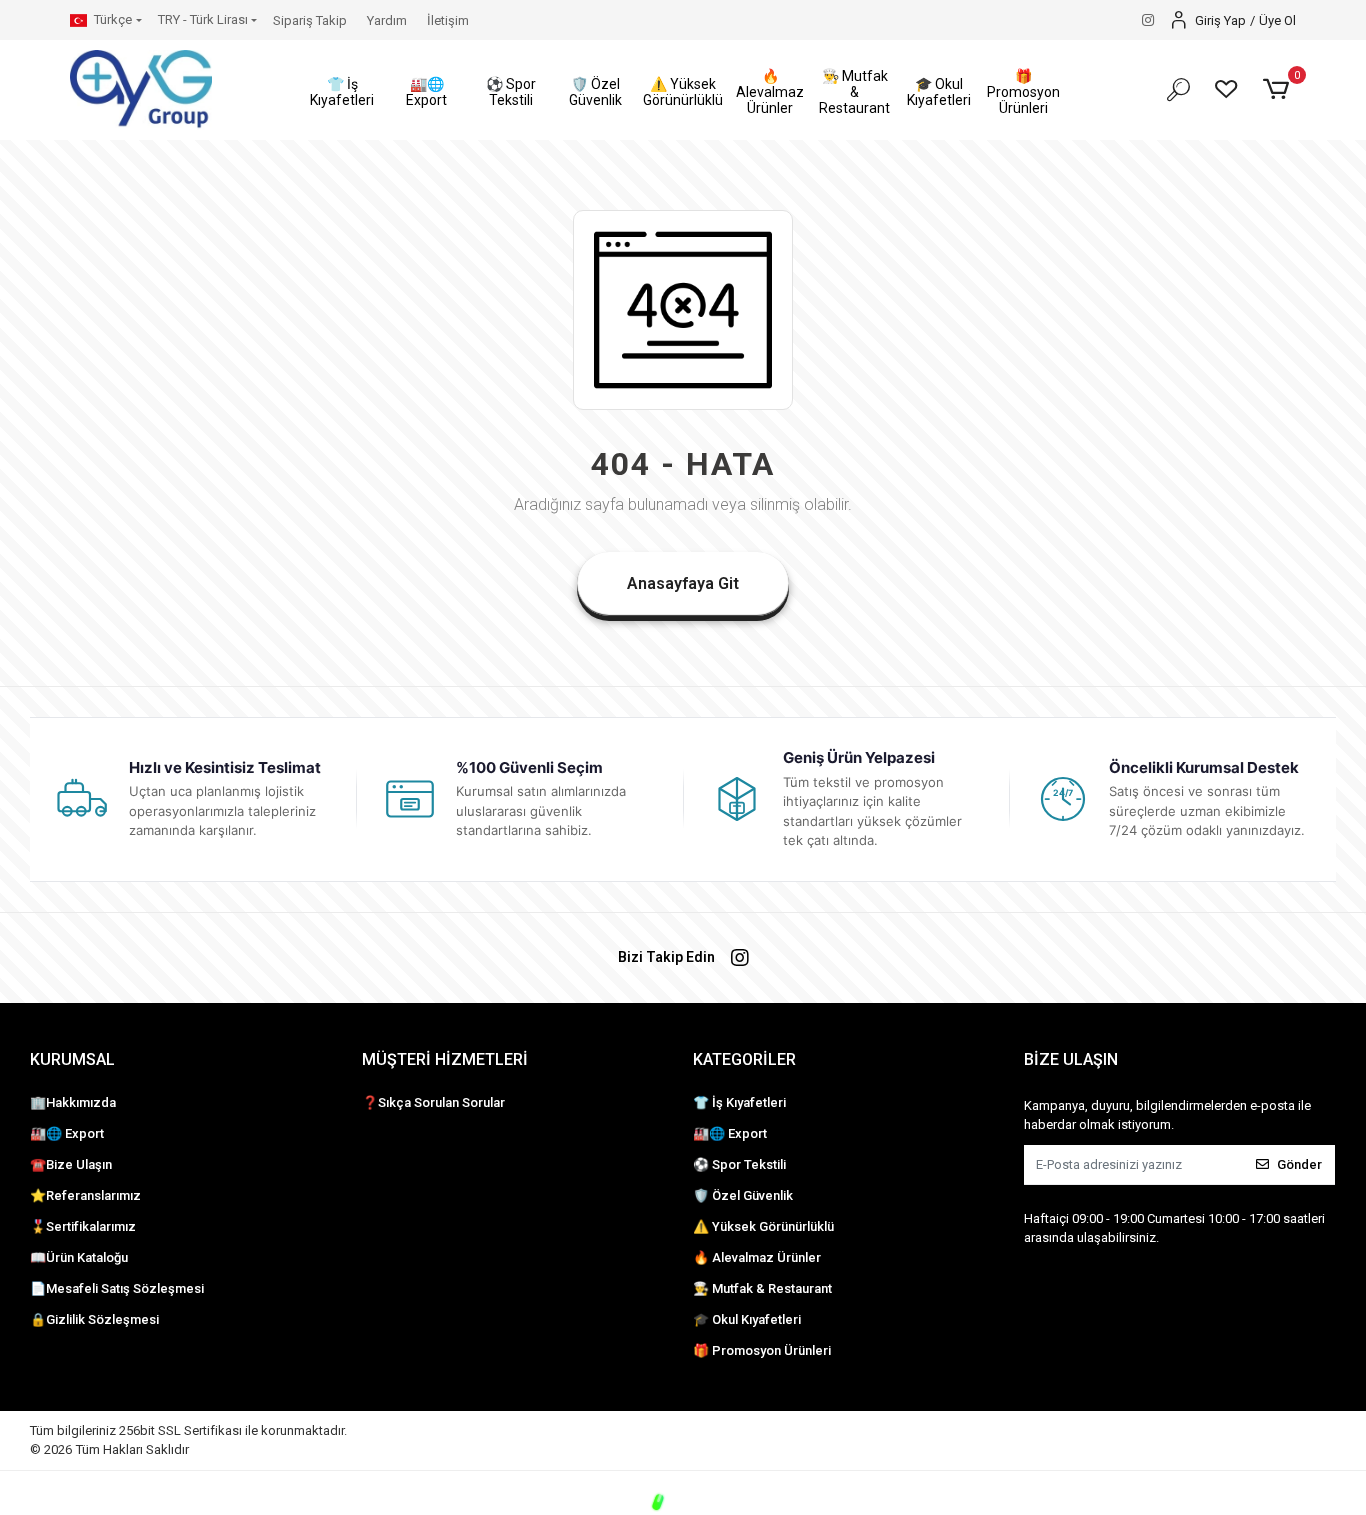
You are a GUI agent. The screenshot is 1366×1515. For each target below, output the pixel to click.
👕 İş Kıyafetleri (739, 1102)
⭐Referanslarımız (85, 1195)
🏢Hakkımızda (73, 1102)
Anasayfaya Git (683, 583)
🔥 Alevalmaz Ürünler (757, 1257)
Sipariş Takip (310, 20)
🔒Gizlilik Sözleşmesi (94, 1319)
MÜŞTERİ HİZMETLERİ (445, 1059)
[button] (342, 92)
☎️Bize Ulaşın (71, 1164)
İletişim (448, 20)
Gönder (1299, 1164)
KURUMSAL (72, 1059)
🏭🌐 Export (67, 1133)
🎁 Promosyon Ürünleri (762, 1350)
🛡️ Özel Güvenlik (743, 1195)
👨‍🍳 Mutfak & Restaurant (762, 1288)
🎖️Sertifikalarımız (83, 1226)
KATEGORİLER (744, 1059)
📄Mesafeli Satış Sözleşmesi (117, 1288)
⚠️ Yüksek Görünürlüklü (763, 1226)
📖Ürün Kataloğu (79, 1257)
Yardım (387, 20)
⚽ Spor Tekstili (739, 1164)
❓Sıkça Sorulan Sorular (433, 1102)
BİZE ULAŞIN (1071, 1059)
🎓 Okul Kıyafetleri (747, 1319)
